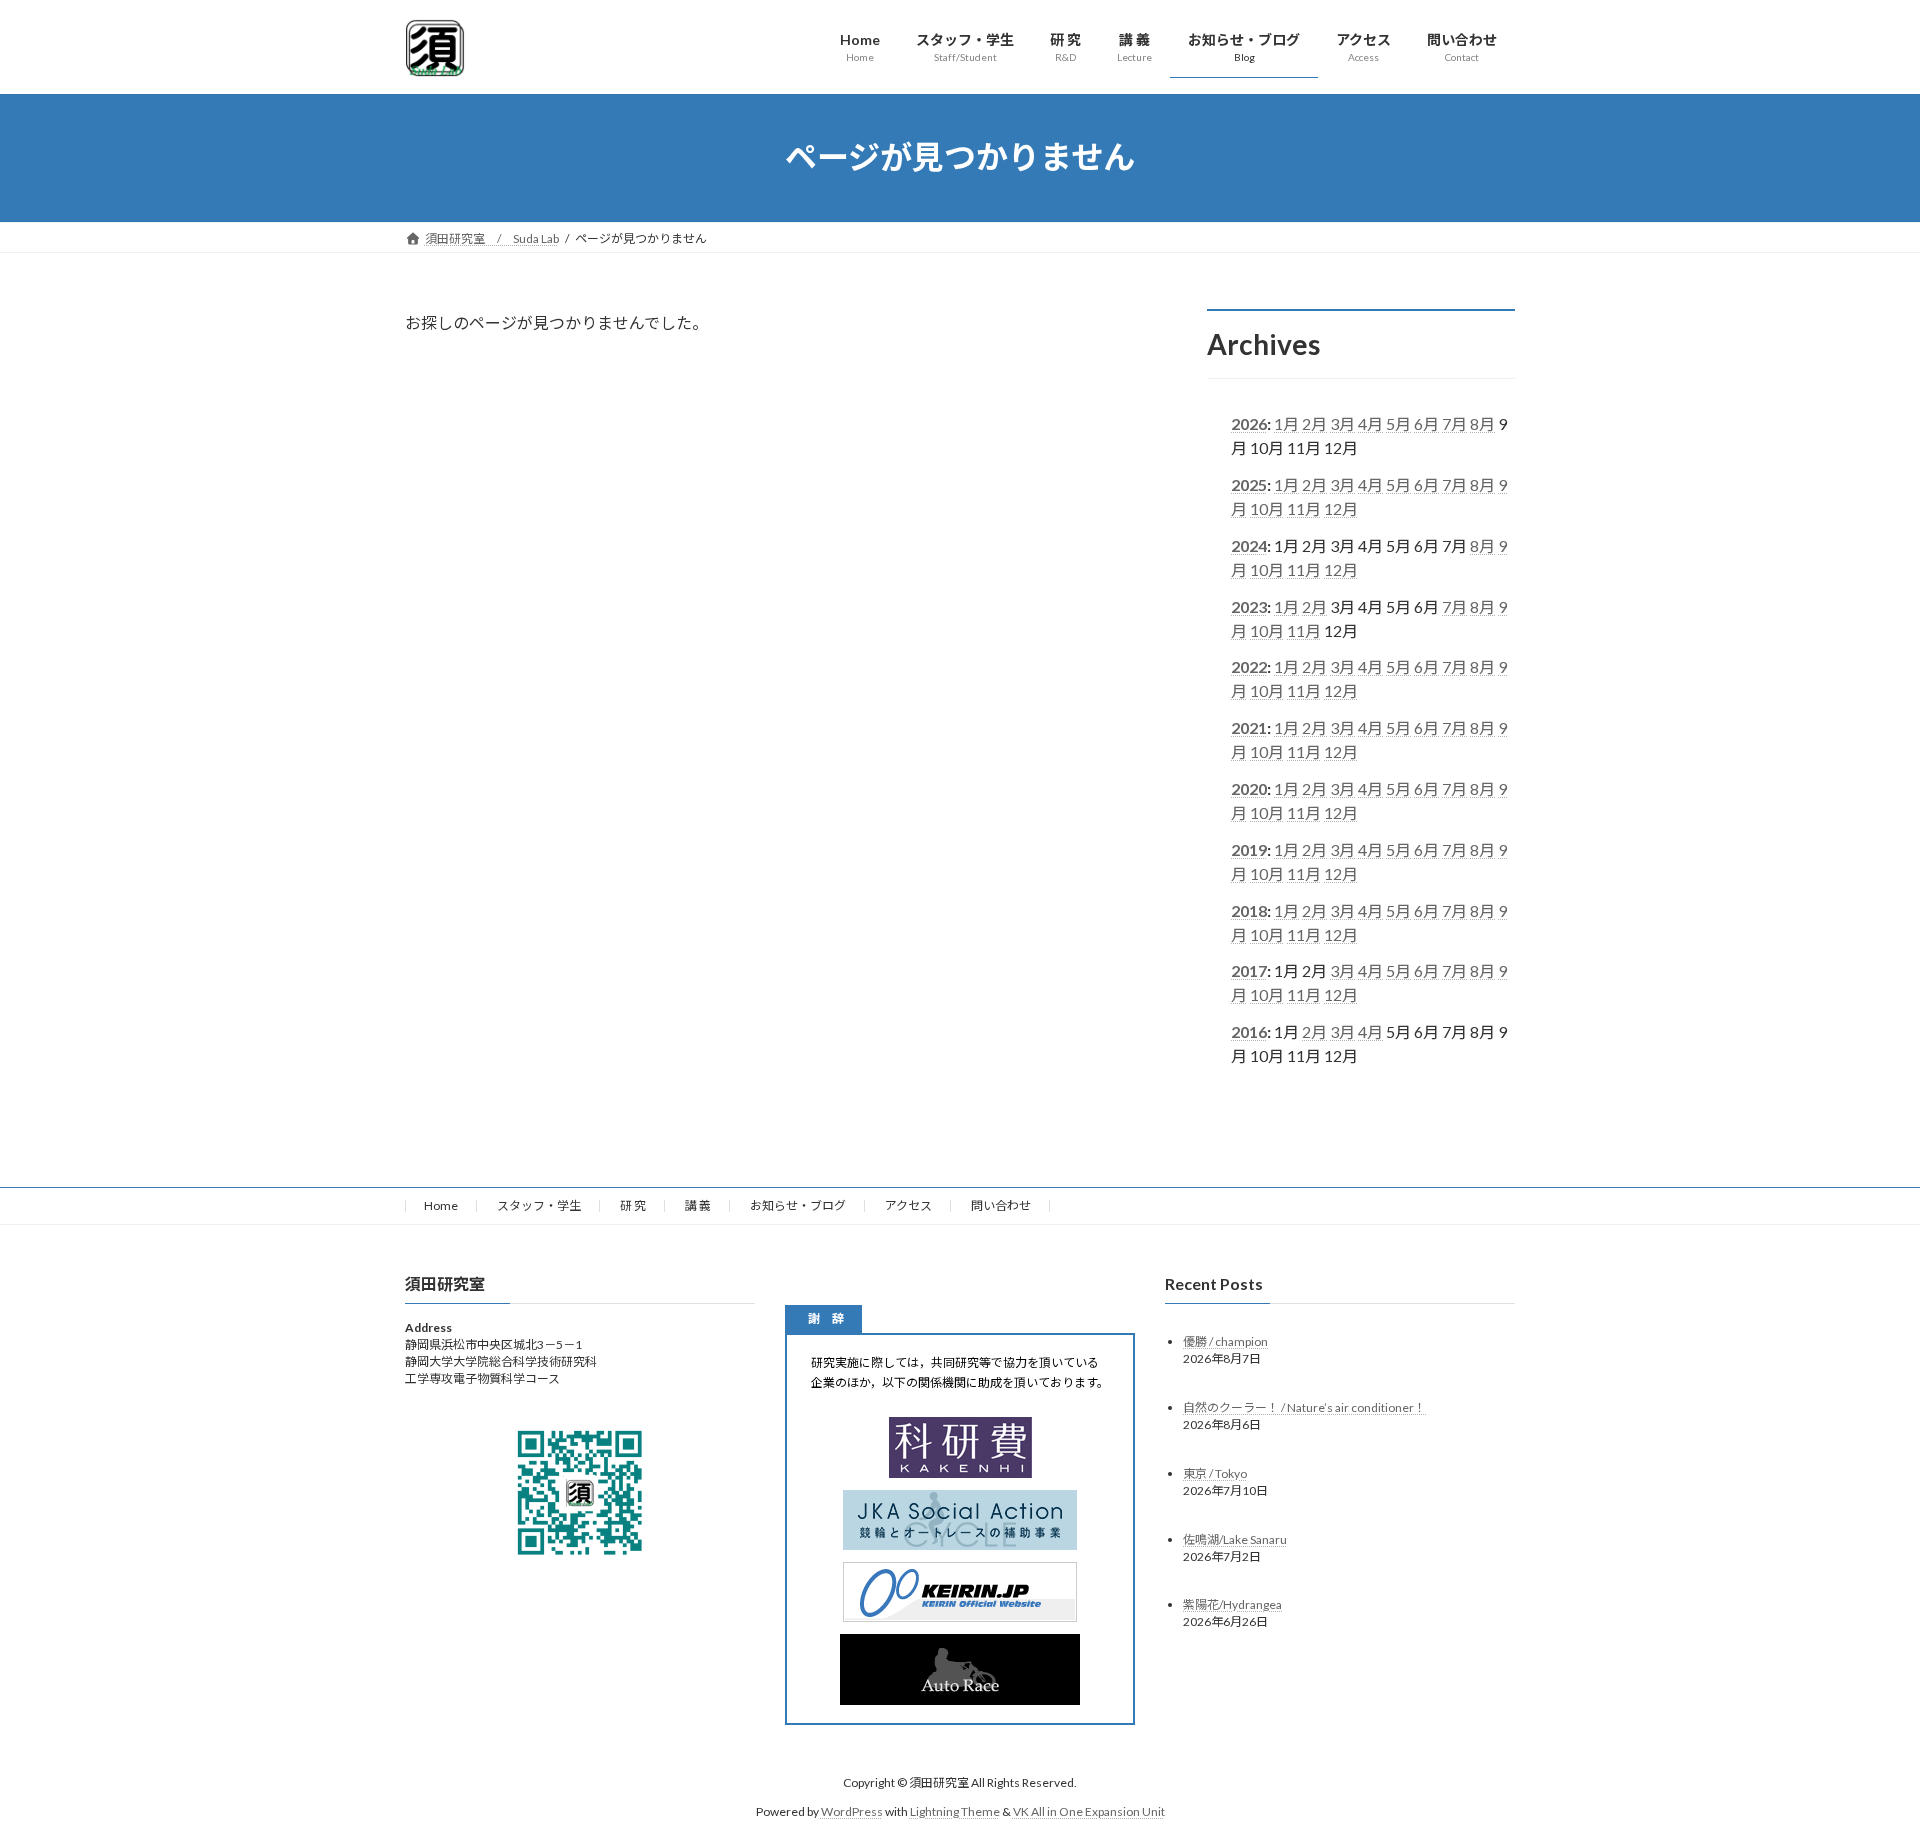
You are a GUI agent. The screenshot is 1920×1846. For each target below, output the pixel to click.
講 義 (698, 1205)
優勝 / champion (1225, 1340)
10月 (1267, 508)
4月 (1370, 423)
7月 (1454, 423)
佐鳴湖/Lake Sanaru (1235, 1538)
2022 (1249, 666)
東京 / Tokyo (1215, 1472)
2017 (1249, 970)
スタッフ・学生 (539, 1205)
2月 (1314, 423)
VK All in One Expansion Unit (1089, 1811)
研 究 (633, 1205)
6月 (1426, 423)
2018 (1249, 909)
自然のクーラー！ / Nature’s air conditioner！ (1304, 1406)
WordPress (852, 1811)
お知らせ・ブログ (798, 1205)
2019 (1249, 848)
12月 (1341, 508)
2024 (1249, 544)
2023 (1249, 605)
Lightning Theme (955, 1811)
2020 (1249, 788)
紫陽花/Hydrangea (1232, 1604)
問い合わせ (1001, 1205)
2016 (1249, 1031)
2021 (1249, 727)
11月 (1304, 508)
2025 (1249, 484)
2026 (1249, 423)
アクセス (908, 1205)
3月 (1342, 423)
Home (441, 1205)
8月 (1482, 423)
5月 (1398, 423)
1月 (1286, 423)
